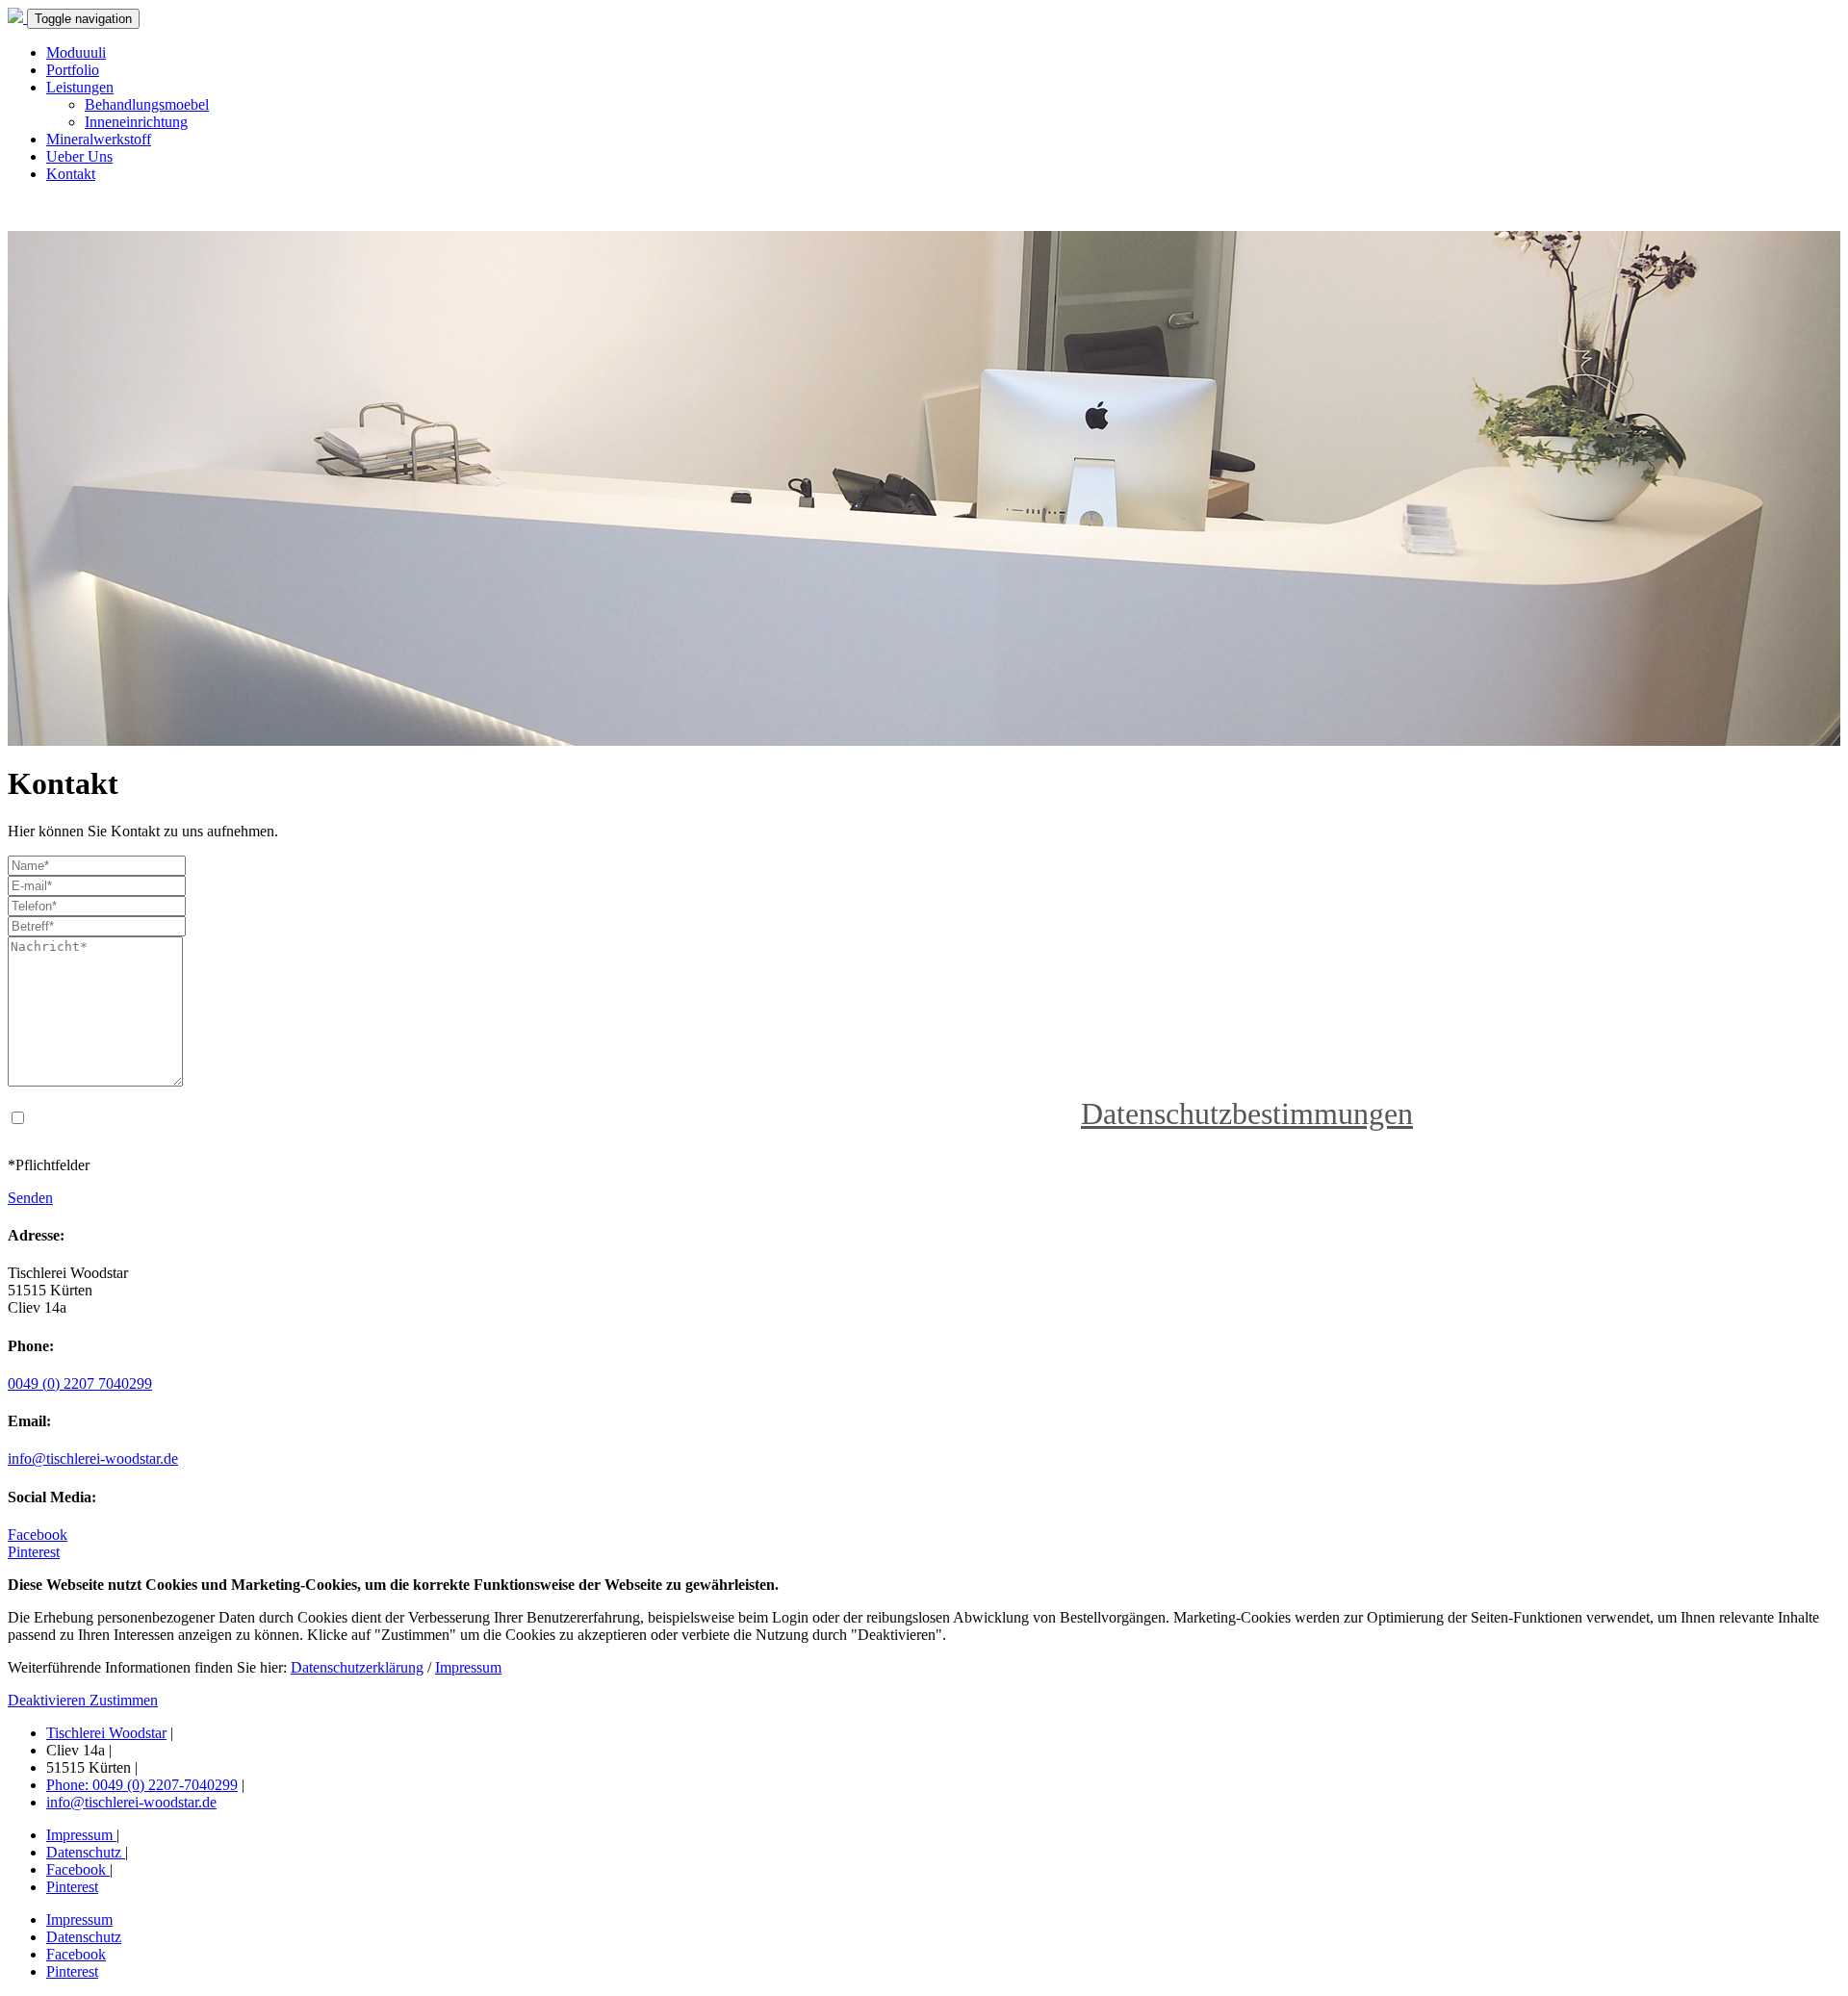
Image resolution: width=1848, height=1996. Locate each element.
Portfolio (73, 70)
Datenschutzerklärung (357, 1667)
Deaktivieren (49, 1700)
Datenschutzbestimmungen (1247, 1113)
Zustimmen (124, 1700)
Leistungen (80, 87)
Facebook (38, 1535)
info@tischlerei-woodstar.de (93, 1459)
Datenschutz (86, 1852)
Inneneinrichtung (136, 122)
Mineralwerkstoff (99, 139)
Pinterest (34, 1552)
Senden (30, 1198)
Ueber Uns (79, 156)
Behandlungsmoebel (147, 104)
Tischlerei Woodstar (106, 1733)
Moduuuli (76, 52)
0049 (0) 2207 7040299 (80, 1383)
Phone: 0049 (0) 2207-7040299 (142, 1785)
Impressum (468, 1667)
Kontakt (71, 174)
